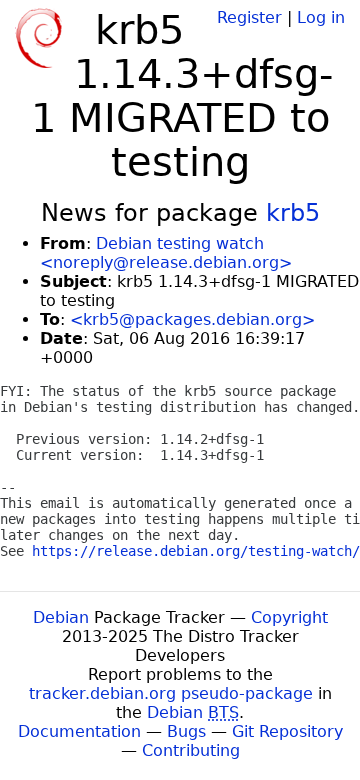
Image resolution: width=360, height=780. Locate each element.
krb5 (293, 213)
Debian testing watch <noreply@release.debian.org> (166, 253)
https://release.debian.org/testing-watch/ (196, 551)
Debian (61, 617)
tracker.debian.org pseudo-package (171, 693)
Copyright (289, 617)
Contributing (191, 750)
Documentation (79, 731)
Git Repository (287, 731)
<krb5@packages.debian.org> (192, 319)
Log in (321, 17)
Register (249, 17)
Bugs (186, 731)
